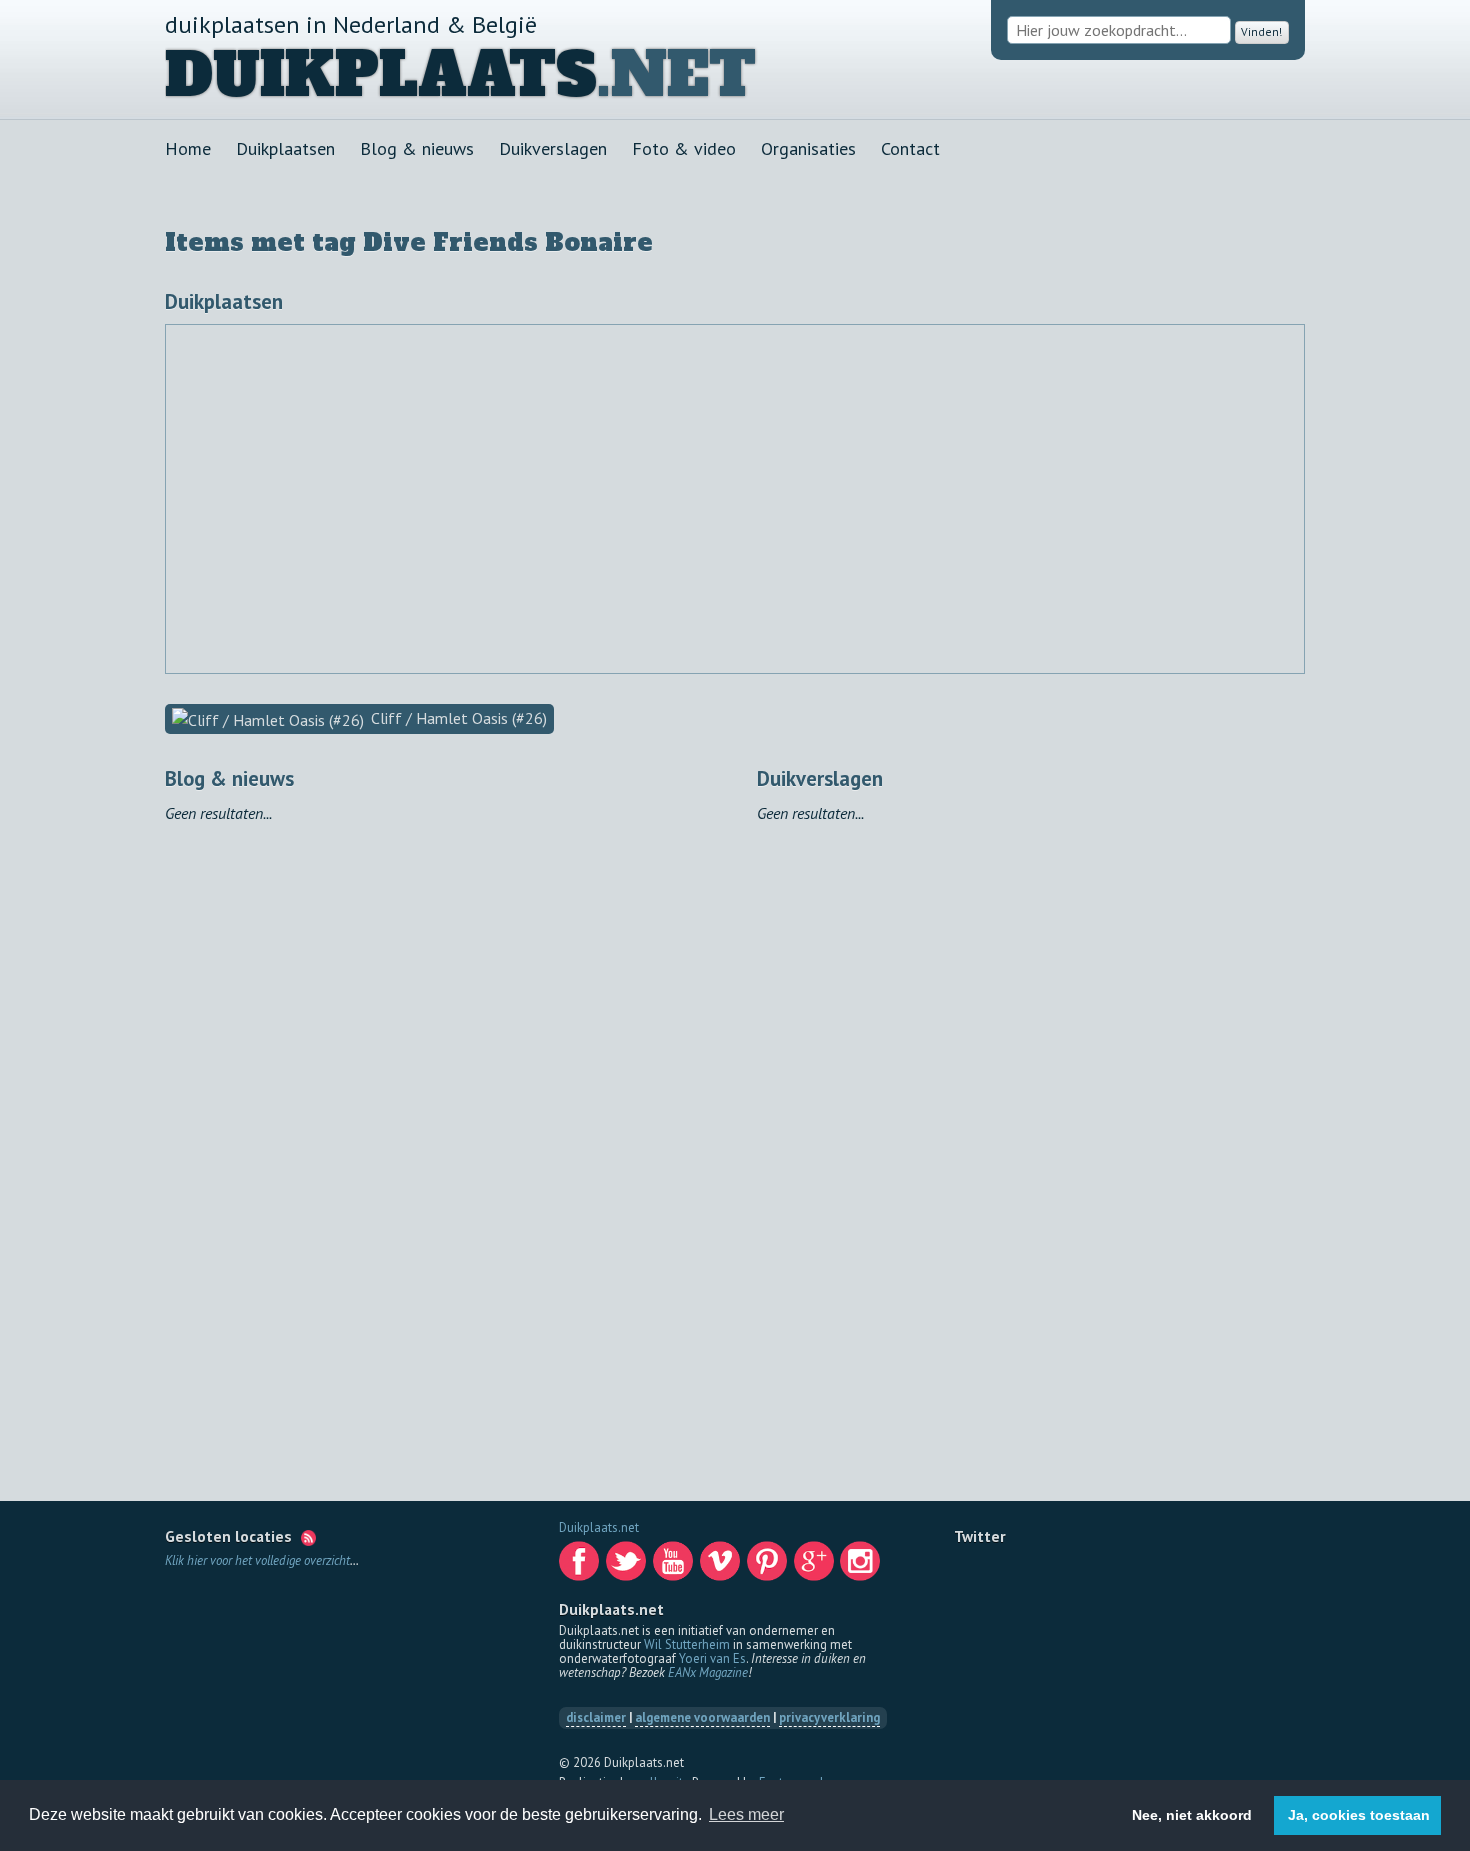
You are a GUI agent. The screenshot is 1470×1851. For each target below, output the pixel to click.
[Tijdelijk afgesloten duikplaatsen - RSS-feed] (308, 1536)
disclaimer (596, 1717)
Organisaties (808, 148)
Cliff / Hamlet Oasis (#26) (457, 718)
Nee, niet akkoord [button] (1192, 1815)
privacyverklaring (829, 1717)
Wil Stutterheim (687, 1644)
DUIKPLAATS (381, 75)
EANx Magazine (708, 1672)
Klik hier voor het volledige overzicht (257, 1560)
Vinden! (1257, 30)
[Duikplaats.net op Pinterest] (769, 1566)
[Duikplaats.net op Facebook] (581, 1566)
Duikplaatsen (285, 148)
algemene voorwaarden (702, 1717)
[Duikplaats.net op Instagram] (862, 1566)
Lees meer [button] (746, 1814)
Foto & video (684, 148)
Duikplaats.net (599, 1527)
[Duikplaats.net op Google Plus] (816, 1566)
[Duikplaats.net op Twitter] (628, 1566)
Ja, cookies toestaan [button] (1359, 1815)
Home (188, 148)
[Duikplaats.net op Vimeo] (722, 1566)
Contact (910, 148)
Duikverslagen (553, 148)
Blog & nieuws (417, 148)
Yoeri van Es (712, 1658)
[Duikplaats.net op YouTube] (675, 1566)
